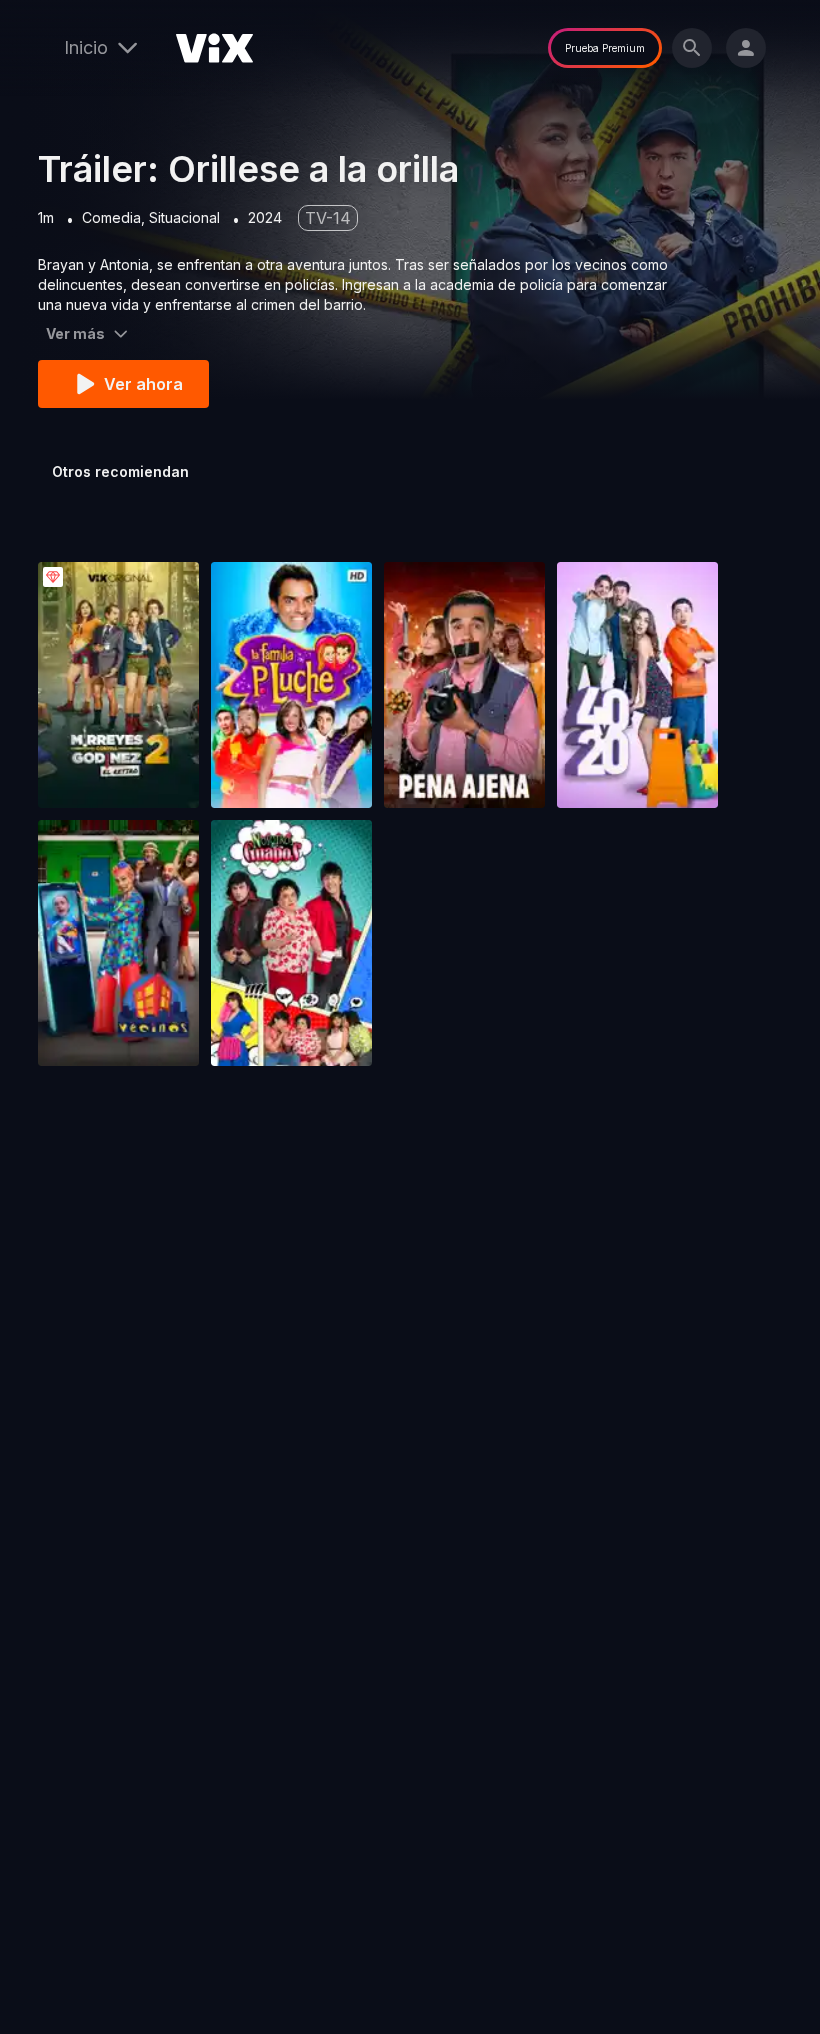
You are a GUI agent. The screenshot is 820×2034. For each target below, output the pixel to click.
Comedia (111, 217)
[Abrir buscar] (692, 48)
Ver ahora (143, 384)
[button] (118, 685)
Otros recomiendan (120, 471)
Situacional (184, 217)
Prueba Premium (605, 48)
